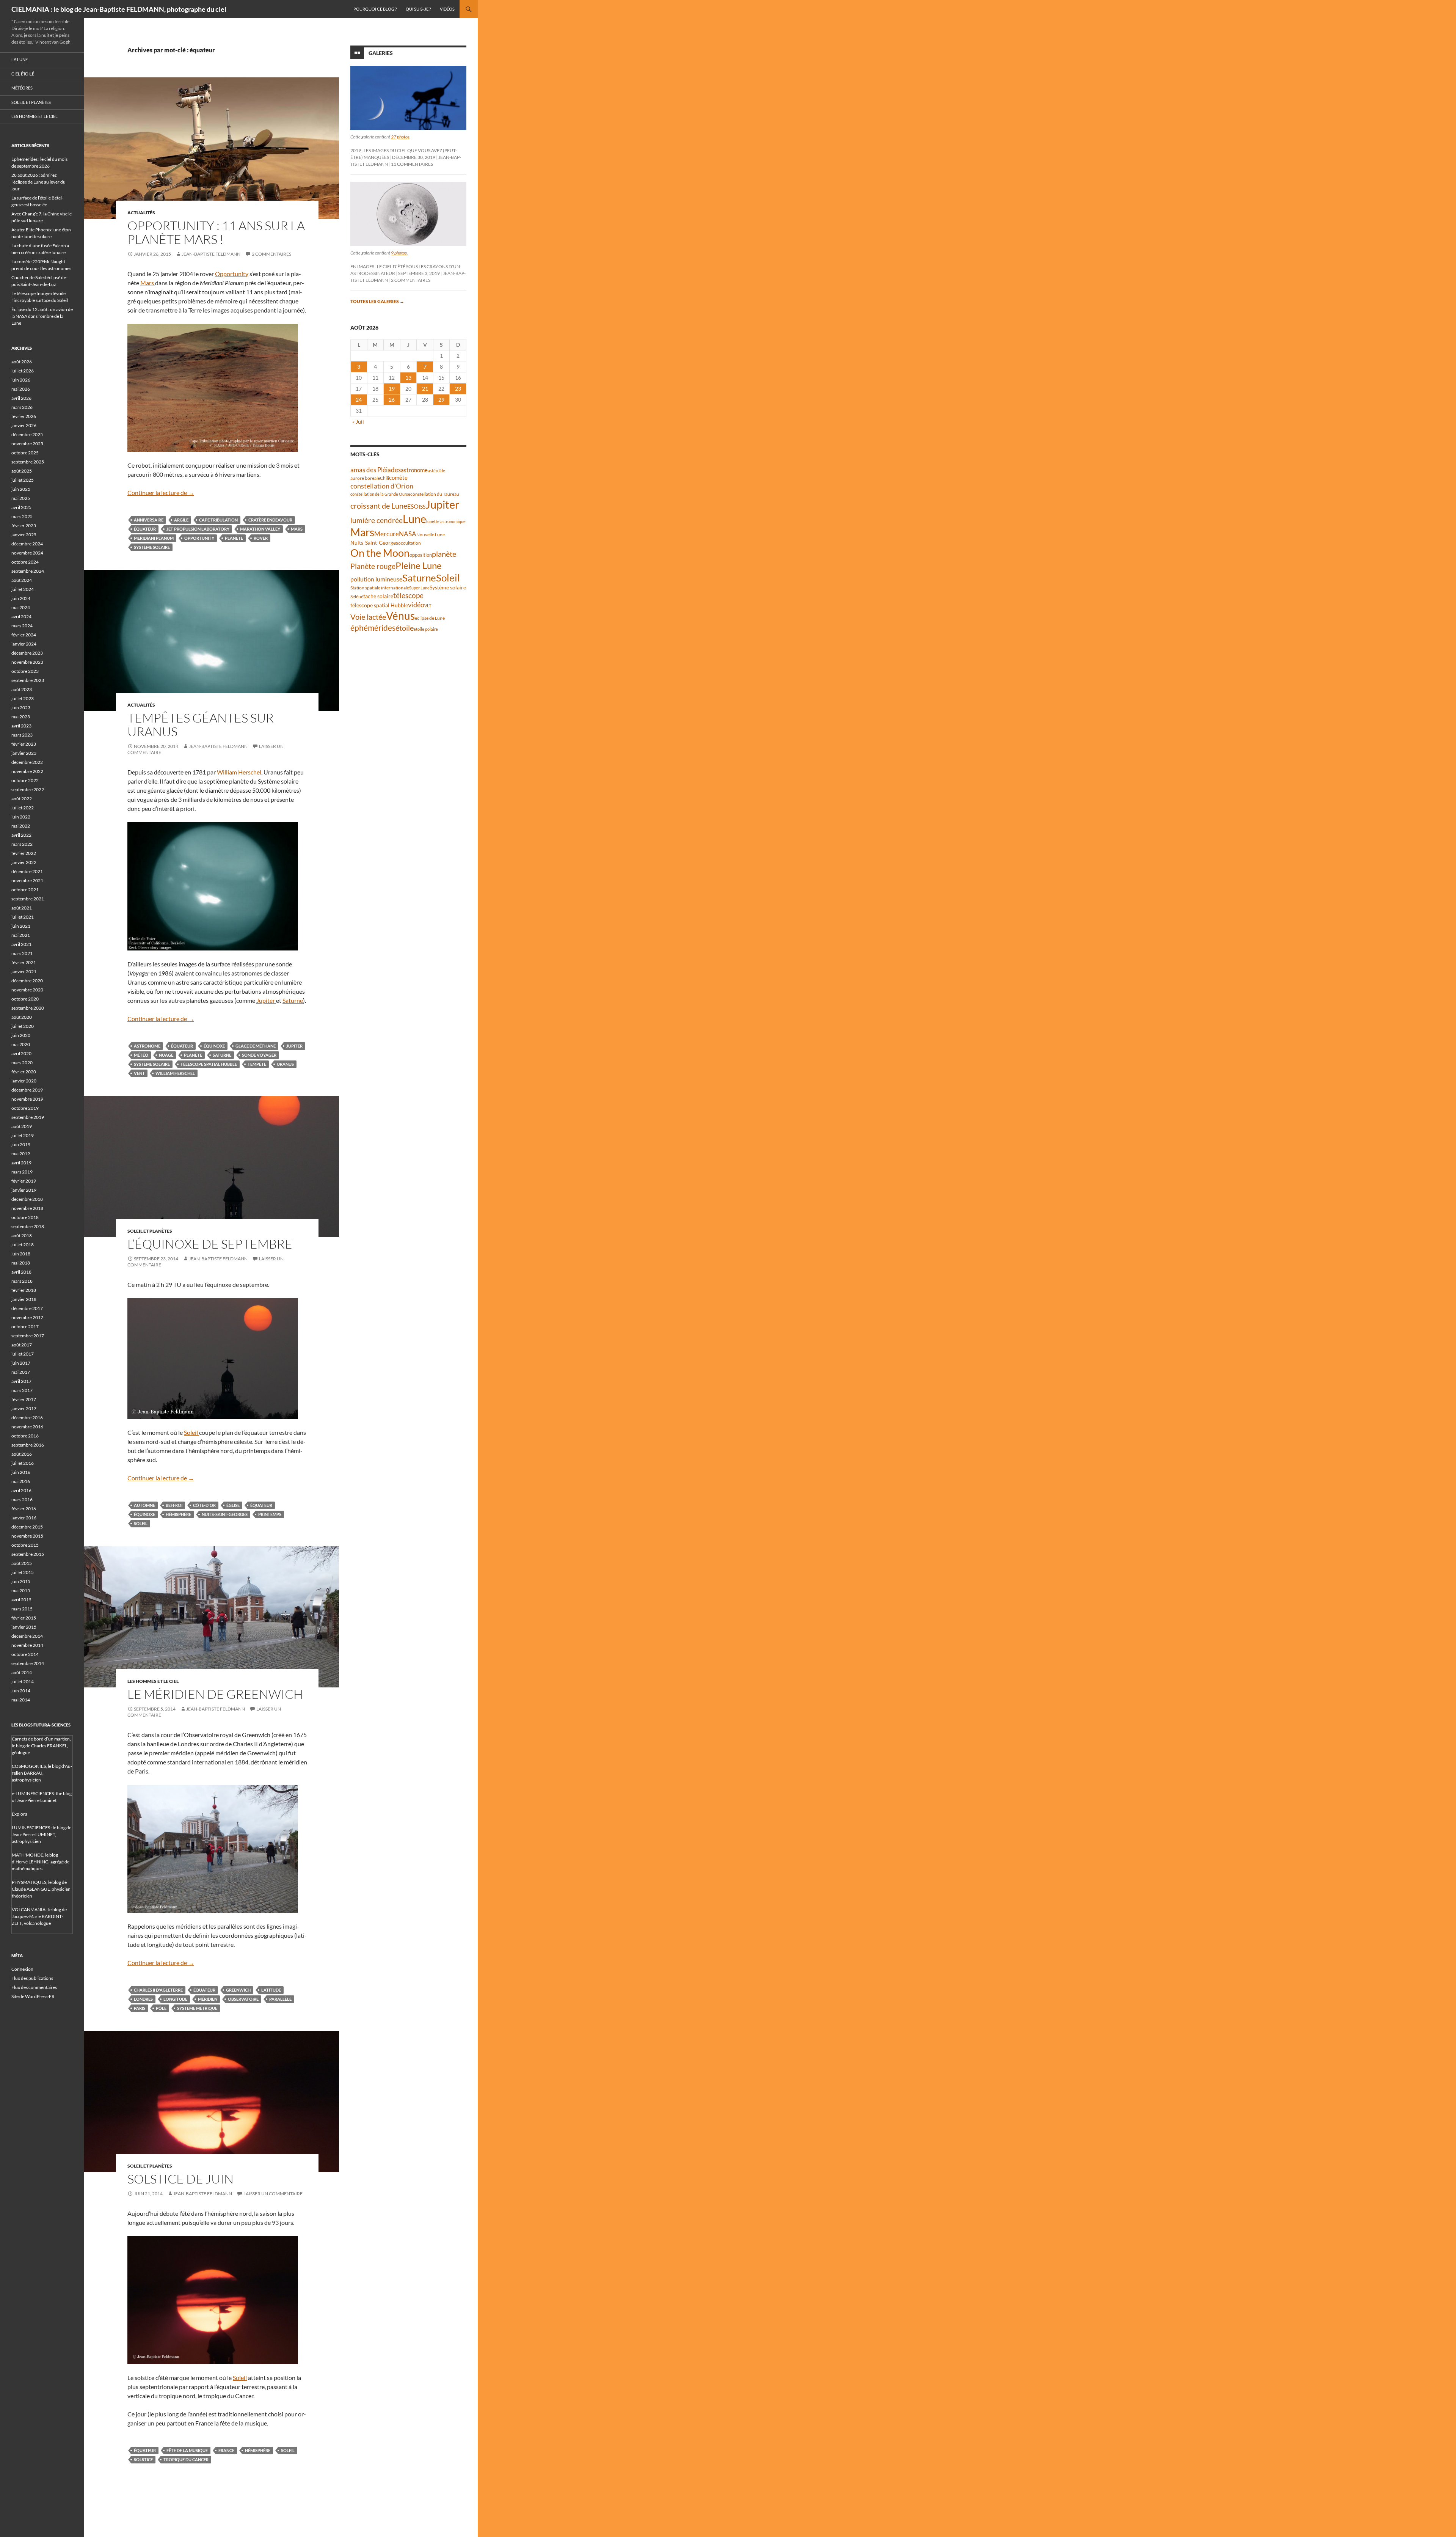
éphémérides (373, 628)
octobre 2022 (25, 780)
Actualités (141, 213)
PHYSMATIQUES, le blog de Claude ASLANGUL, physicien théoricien (41, 1889)
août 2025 (22, 471)
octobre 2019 (25, 1108)
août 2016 (22, 1454)
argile (181, 520)
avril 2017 (21, 1381)
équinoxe (214, 1046)
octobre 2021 (25, 890)
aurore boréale (365, 478)
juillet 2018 (23, 1245)
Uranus (285, 1064)
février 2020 (24, 1072)
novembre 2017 (27, 1317)
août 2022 (22, 799)
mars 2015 (22, 1609)
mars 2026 (22, 407)
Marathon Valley (260, 529)
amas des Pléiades (376, 470)
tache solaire (378, 596)
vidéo (416, 605)
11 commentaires (412, 164)
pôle (161, 2008)
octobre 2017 (25, 1327)
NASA (408, 534)
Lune (414, 519)
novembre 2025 (27, 444)
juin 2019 (21, 1144)
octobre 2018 (25, 1217)
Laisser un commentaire (273, 2194)
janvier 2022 (24, 862)
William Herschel (239, 772)
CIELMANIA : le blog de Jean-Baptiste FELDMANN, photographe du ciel (119, 9)
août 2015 (22, 1563)
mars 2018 (22, 1281)
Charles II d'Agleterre (158, 1990)
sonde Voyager (259, 1055)
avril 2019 (21, 1163)
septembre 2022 (28, 789)
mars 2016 (22, 1499)
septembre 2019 (28, 1117)
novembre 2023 (27, 662)
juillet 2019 (23, 1135)
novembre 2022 (27, 771)
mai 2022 (21, 826)
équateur (145, 529)
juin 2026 (21, 380)
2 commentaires (271, 254)
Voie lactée (368, 617)
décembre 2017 (27, 1308)
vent (139, 1073)
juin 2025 (21, 489)
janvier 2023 (24, 753)
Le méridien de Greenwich (215, 1694)
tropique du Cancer (186, 2459)
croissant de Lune (379, 506)
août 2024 (22, 580)
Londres (143, 1999)
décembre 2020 (27, 981)
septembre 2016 (28, 1445)
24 (359, 400)
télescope (408, 595)
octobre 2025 (25, 453)
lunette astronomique (446, 521)
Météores (22, 88)
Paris (140, 2008)
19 (392, 389)
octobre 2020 (25, 999)
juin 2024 (21, 598)
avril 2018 (21, 1272)
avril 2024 (21, 617)
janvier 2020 (24, 1081)
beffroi (174, 1505)
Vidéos (447, 9)
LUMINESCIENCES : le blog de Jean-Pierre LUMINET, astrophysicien (42, 1834)
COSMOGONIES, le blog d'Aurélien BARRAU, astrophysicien (42, 1773)
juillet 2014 (23, 1682)
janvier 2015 (24, 1627)
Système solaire (152, 547)
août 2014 (22, 1672)
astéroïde (436, 470)
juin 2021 (21, 926)
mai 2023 (21, 717)
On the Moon (380, 553)
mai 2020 (21, 1044)
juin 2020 (21, 1035)
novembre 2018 (27, 1208)
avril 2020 (21, 1053)
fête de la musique (187, 2450)
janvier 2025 (24, 535)
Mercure (387, 534)
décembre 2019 (27, 1090)
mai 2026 (21, 389)
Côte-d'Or (204, 1505)
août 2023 (22, 689)
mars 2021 (22, 953)
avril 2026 (21, 398)
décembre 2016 (27, 1418)
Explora (20, 1814)
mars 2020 (22, 1063)
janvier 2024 (24, 644)
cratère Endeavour (270, 520)
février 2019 (24, 1181)
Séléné (357, 596)
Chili (384, 478)
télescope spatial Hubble (209, 1064)
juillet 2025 (23, 480)
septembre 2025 (28, 462)
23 (458, 389)
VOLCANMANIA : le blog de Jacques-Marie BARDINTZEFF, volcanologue (39, 1916)
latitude (271, 1990)
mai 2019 (21, 1154)
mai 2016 (21, 1481)
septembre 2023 (28, 680)
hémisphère (178, 1514)
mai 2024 (21, 607)
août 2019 (22, 1126)
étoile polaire (426, 629)
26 (392, 400)
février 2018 (24, 1290)
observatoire (243, 1999)
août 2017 (22, 1345)
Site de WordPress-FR (33, 1996)
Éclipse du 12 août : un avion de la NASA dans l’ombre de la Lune (42, 316)
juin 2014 (21, 1691)
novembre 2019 (27, 1099)
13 (408, 378)
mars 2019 (22, 1172)
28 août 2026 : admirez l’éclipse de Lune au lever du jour (38, 182)
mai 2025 (21, 498)
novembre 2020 (27, 990)
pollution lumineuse (376, 579)
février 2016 (24, 1509)
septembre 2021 (28, 899)
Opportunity (232, 274)
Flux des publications (32, 1978)
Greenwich (238, 1990)
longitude (175, 1999)
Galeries (381, 53)
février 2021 (24, 962)
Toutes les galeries (377, 301)
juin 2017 (21, 1363)
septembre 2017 (28, 1336)
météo (141, 1055)
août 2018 (22, 1236)
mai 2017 (21, 1372)
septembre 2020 (28, 1008)
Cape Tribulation (218, 520)
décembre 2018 (27, 1199)
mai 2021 (21, 935)
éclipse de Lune (430, 618)
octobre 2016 (25, 1436)
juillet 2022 (23, 808)
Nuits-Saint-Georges (225, 1514)
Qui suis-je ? (418, 9)
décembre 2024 (27, 544)
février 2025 (24, 525)
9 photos (399, 253)
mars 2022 (22, 844)
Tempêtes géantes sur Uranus (201, 725)
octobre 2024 (25, 562)
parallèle (280, 1999)
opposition (421, 555)
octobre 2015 (25, 1545)
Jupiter (266, 1000)
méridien (208, 1999)
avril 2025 (21, 507)
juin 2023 (21, 708)
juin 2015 (21, 1581)
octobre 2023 (25, 671)
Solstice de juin (180, 2179)
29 (441, 400)
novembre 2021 (27, 880)
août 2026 (22, 362)
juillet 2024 (23, 589)
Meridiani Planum (154, 538)
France (226, 2450)
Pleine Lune (419, 565)
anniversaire (149, 520)
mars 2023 (22, 735)
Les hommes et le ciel (153, 1681)
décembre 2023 (27, 653)
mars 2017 (22, 1390)
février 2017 (24, 1399)
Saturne (293, 1000)
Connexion (22, 1969)
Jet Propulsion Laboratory (198, 529)
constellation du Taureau (435, 494)
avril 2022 (21, 835)
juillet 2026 (23, 371)
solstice (143, 2459)
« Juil (358, 422)
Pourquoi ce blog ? (375, 9)
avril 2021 (21, 944)
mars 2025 (22, 516)
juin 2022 (21, 817)
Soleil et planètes (150, 1231)
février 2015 (24, 1618)
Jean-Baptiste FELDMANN (211, 254)
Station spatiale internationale (380, 588)
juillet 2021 (23, 917)
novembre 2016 (27, 1427)
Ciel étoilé (23, 74)
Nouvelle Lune (431, 535)
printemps (270, 1514)
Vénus (400, 616)
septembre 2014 (28, 1663)
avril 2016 (21, 1490)
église (233, 1505)
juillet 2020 (23, 1026)
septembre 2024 (28, 571)
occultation (409, 543)
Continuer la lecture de (161, 492)
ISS (422, 507)
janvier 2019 (24, 1190)
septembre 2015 (28, 1554)
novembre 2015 (27, 1536)
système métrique (197, 2008)
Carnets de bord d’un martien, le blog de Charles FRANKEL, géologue (41, 1746)
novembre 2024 (27, 553)
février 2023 (24, 744)
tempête (257, 1064)
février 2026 (24, 416)
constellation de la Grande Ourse (380, 494)
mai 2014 (21, 1700)
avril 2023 (21, 726)
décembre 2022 (27, 762)
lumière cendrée (377, 520)
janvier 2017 (24, 1408)
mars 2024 (22, 626)
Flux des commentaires (34, 1987)
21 (425, 389)
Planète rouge (373, 566)
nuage (166, 1055)
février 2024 (24, 635)
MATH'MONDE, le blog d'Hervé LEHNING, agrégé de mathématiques (41, 1862)
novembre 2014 (27, 1645)
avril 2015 (21, 1600)
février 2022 (24, 853)
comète (398, 478)
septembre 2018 (28, 1226)
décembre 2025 (27, 434)
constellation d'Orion (382, 486)
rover (261, 538)
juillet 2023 (23, 698)
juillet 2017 (23, 1354)
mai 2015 (21, 1591)
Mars (148, 283)
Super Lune (419, 588)
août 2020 (22, 1017)
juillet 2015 (23, 1572)
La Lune (20, 59)
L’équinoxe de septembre (210, 1244)
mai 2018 (21, 1263)
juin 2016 (21, 1472)
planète (234, 538)
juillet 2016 (23, 1463)
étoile (405, 628)
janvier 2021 (24, 972)
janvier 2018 (24, 1299)
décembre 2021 (27, 871)
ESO (413, 506)
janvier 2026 (24, 425)
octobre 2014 (25, 1654)
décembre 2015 (27, 1527)
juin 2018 (21, 1254)
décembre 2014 (27, 1636)
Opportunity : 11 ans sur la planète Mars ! (216, 232)
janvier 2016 (24, 1518)
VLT (428, 606)
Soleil (191, 1432)
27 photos (400, 137)
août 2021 (22, 908)
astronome (147, 1046)
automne (144, 1505)
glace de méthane (256, 1046)
